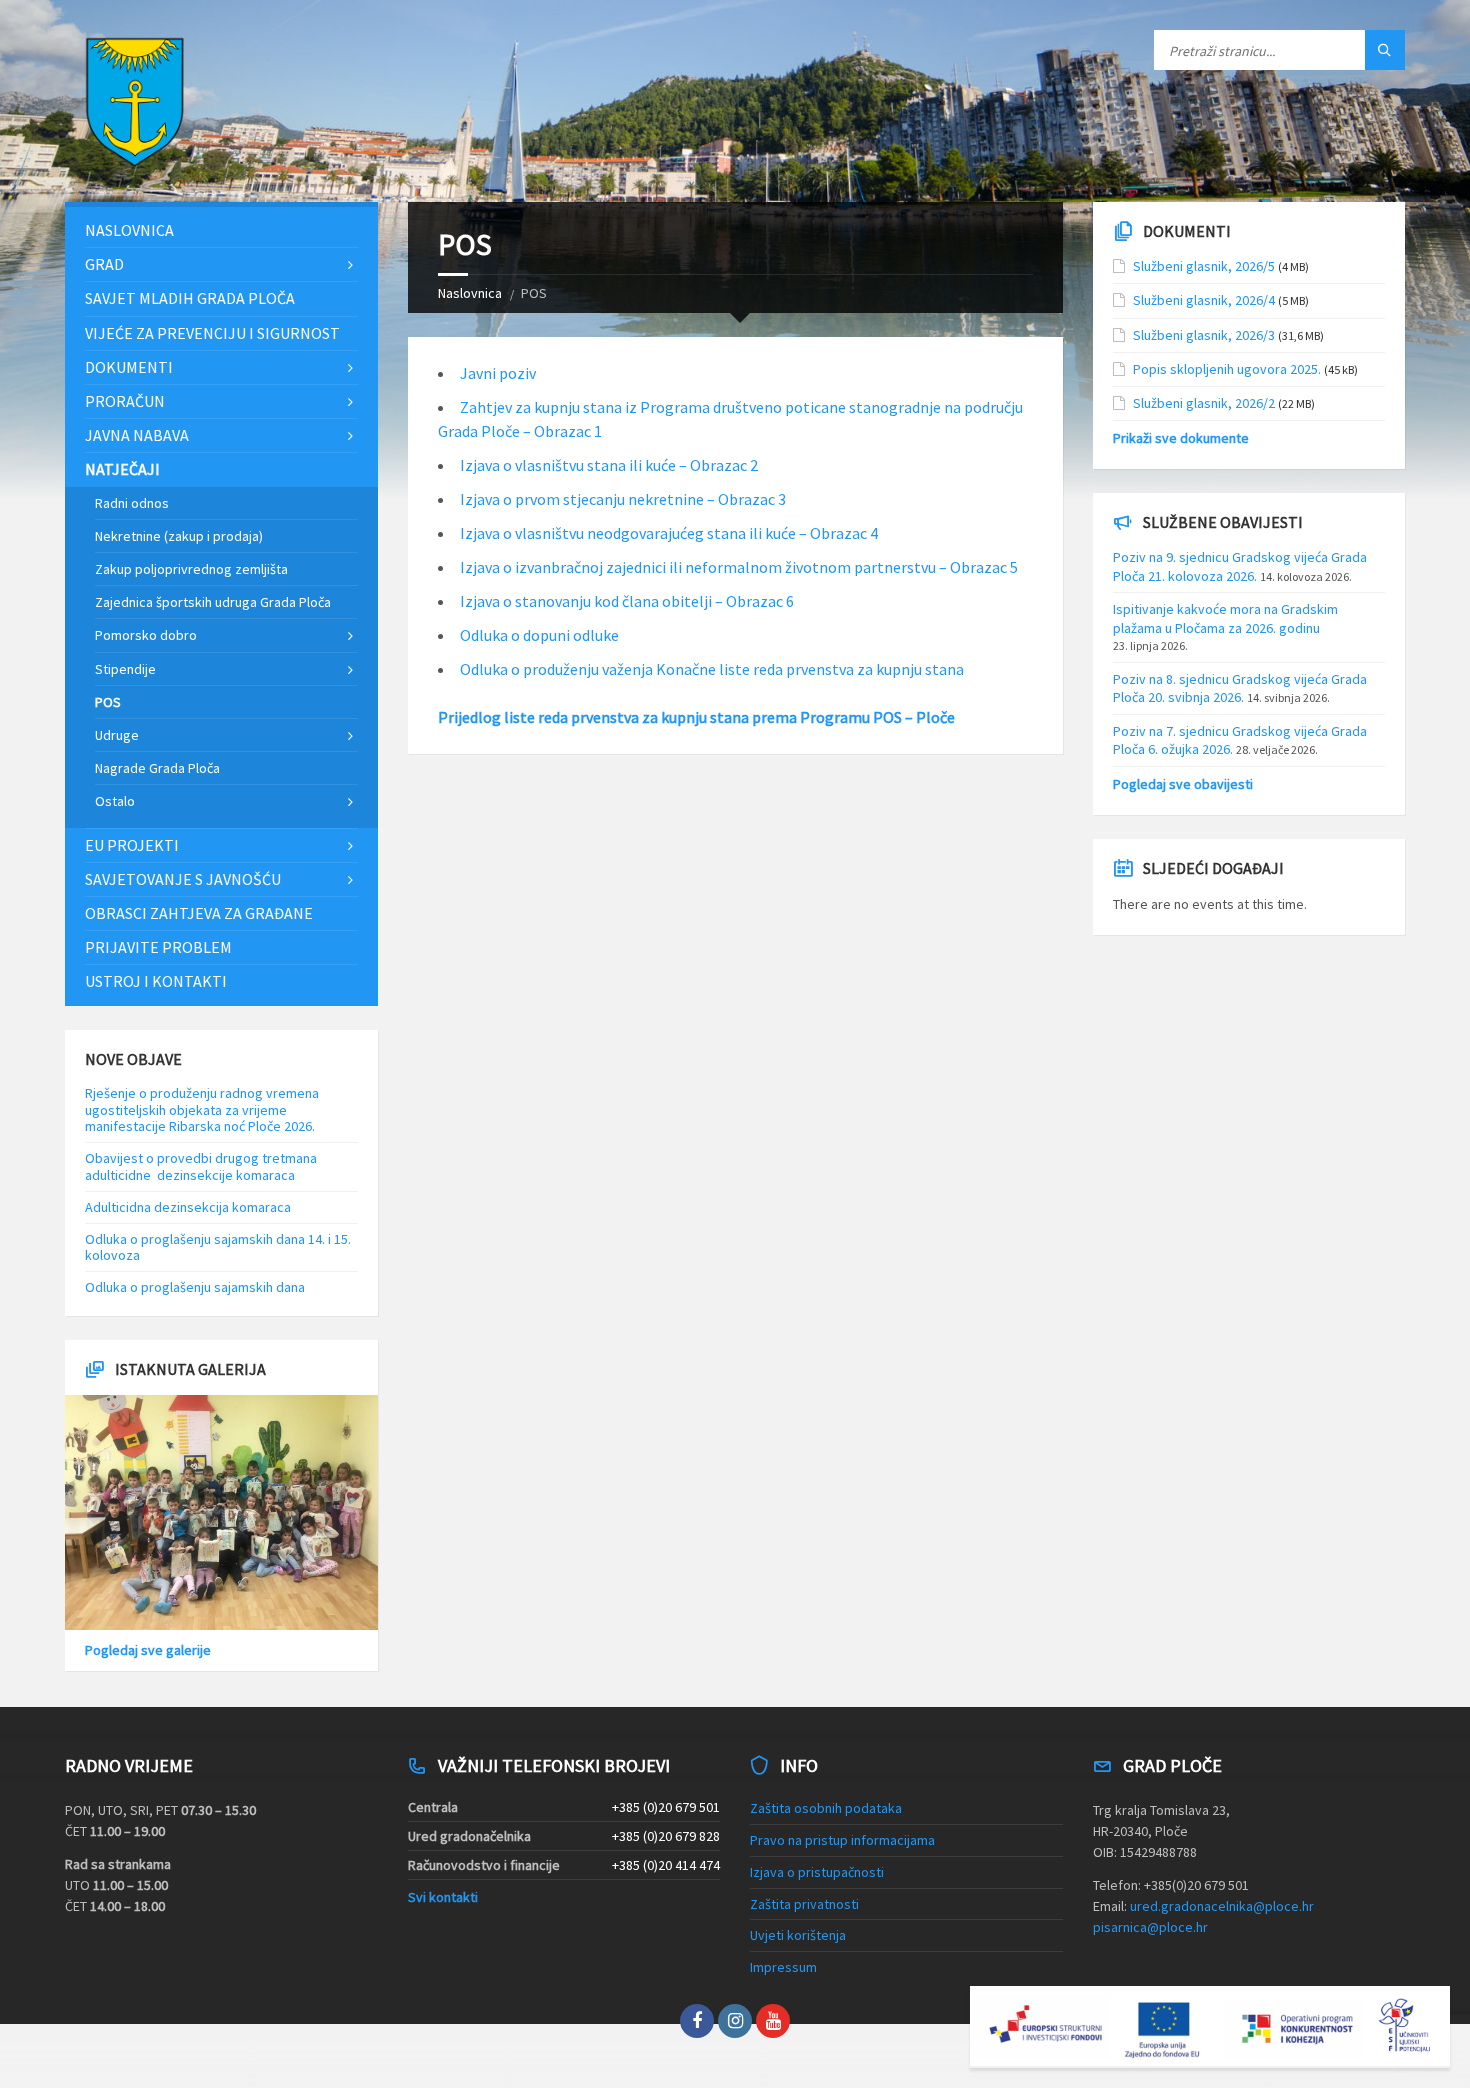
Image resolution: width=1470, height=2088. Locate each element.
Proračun (125, 401)
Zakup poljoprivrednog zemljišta (191, 569)
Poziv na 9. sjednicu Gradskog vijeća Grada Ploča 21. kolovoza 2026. (1240, 566)
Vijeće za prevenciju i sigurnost (212, 333)
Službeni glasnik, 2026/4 (1204, 300)
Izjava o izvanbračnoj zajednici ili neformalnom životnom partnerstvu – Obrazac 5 (739, 567)
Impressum (783, 1967)
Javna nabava (137, 435)
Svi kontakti (443, 1897)
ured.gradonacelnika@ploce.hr (1222, 1906)
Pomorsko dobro (146, 635)
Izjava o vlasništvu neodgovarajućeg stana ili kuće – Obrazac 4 (669, 533)
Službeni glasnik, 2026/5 (1204, 266)
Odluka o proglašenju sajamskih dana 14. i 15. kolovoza (218, 1247)
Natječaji (122, 469)
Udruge (117, 735)
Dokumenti (129, 367)
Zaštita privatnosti (804, 1904)
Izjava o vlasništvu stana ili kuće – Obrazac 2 (609, 465)
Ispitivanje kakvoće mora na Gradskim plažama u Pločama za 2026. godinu (1225, 618)
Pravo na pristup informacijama (842, 1840)
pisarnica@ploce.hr (1150, 1927)
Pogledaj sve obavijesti (1183, 784)
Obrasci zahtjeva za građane (199, 913)
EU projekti (132, 845)
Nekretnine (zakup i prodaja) (179, 536)
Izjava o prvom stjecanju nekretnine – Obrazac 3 (623, 499)
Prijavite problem (158, 947)
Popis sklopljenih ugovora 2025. (1227, 369)
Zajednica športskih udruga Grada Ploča (213, 602)
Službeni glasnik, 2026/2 (1204, 403)
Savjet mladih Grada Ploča (190, 298)
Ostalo (115, 801)
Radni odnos (132, 503)
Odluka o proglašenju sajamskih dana (195, 1287)
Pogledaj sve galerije (148, 1650)
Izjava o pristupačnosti (817, 1872)
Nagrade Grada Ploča (157, 768)
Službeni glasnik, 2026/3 (1204, 335)
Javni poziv (498, 373)
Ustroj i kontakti (156, 981)
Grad (104, 264)
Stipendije (125, 669)
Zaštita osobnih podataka (826, 1808)
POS (108, 702)
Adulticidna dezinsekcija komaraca (188, 1207)
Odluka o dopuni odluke (539, 635)
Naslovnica (470, 293)
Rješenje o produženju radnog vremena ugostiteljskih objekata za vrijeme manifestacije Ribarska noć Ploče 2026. (202, 1110)
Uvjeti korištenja (798, 1935)
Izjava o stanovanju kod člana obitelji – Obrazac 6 (627, 601)
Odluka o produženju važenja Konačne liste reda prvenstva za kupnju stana (712, 669)
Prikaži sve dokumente (1181, 438)
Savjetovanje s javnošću (183, 879)
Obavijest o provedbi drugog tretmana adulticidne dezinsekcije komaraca (201, 1166)
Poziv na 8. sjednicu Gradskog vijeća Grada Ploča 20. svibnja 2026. (1240, 688)
